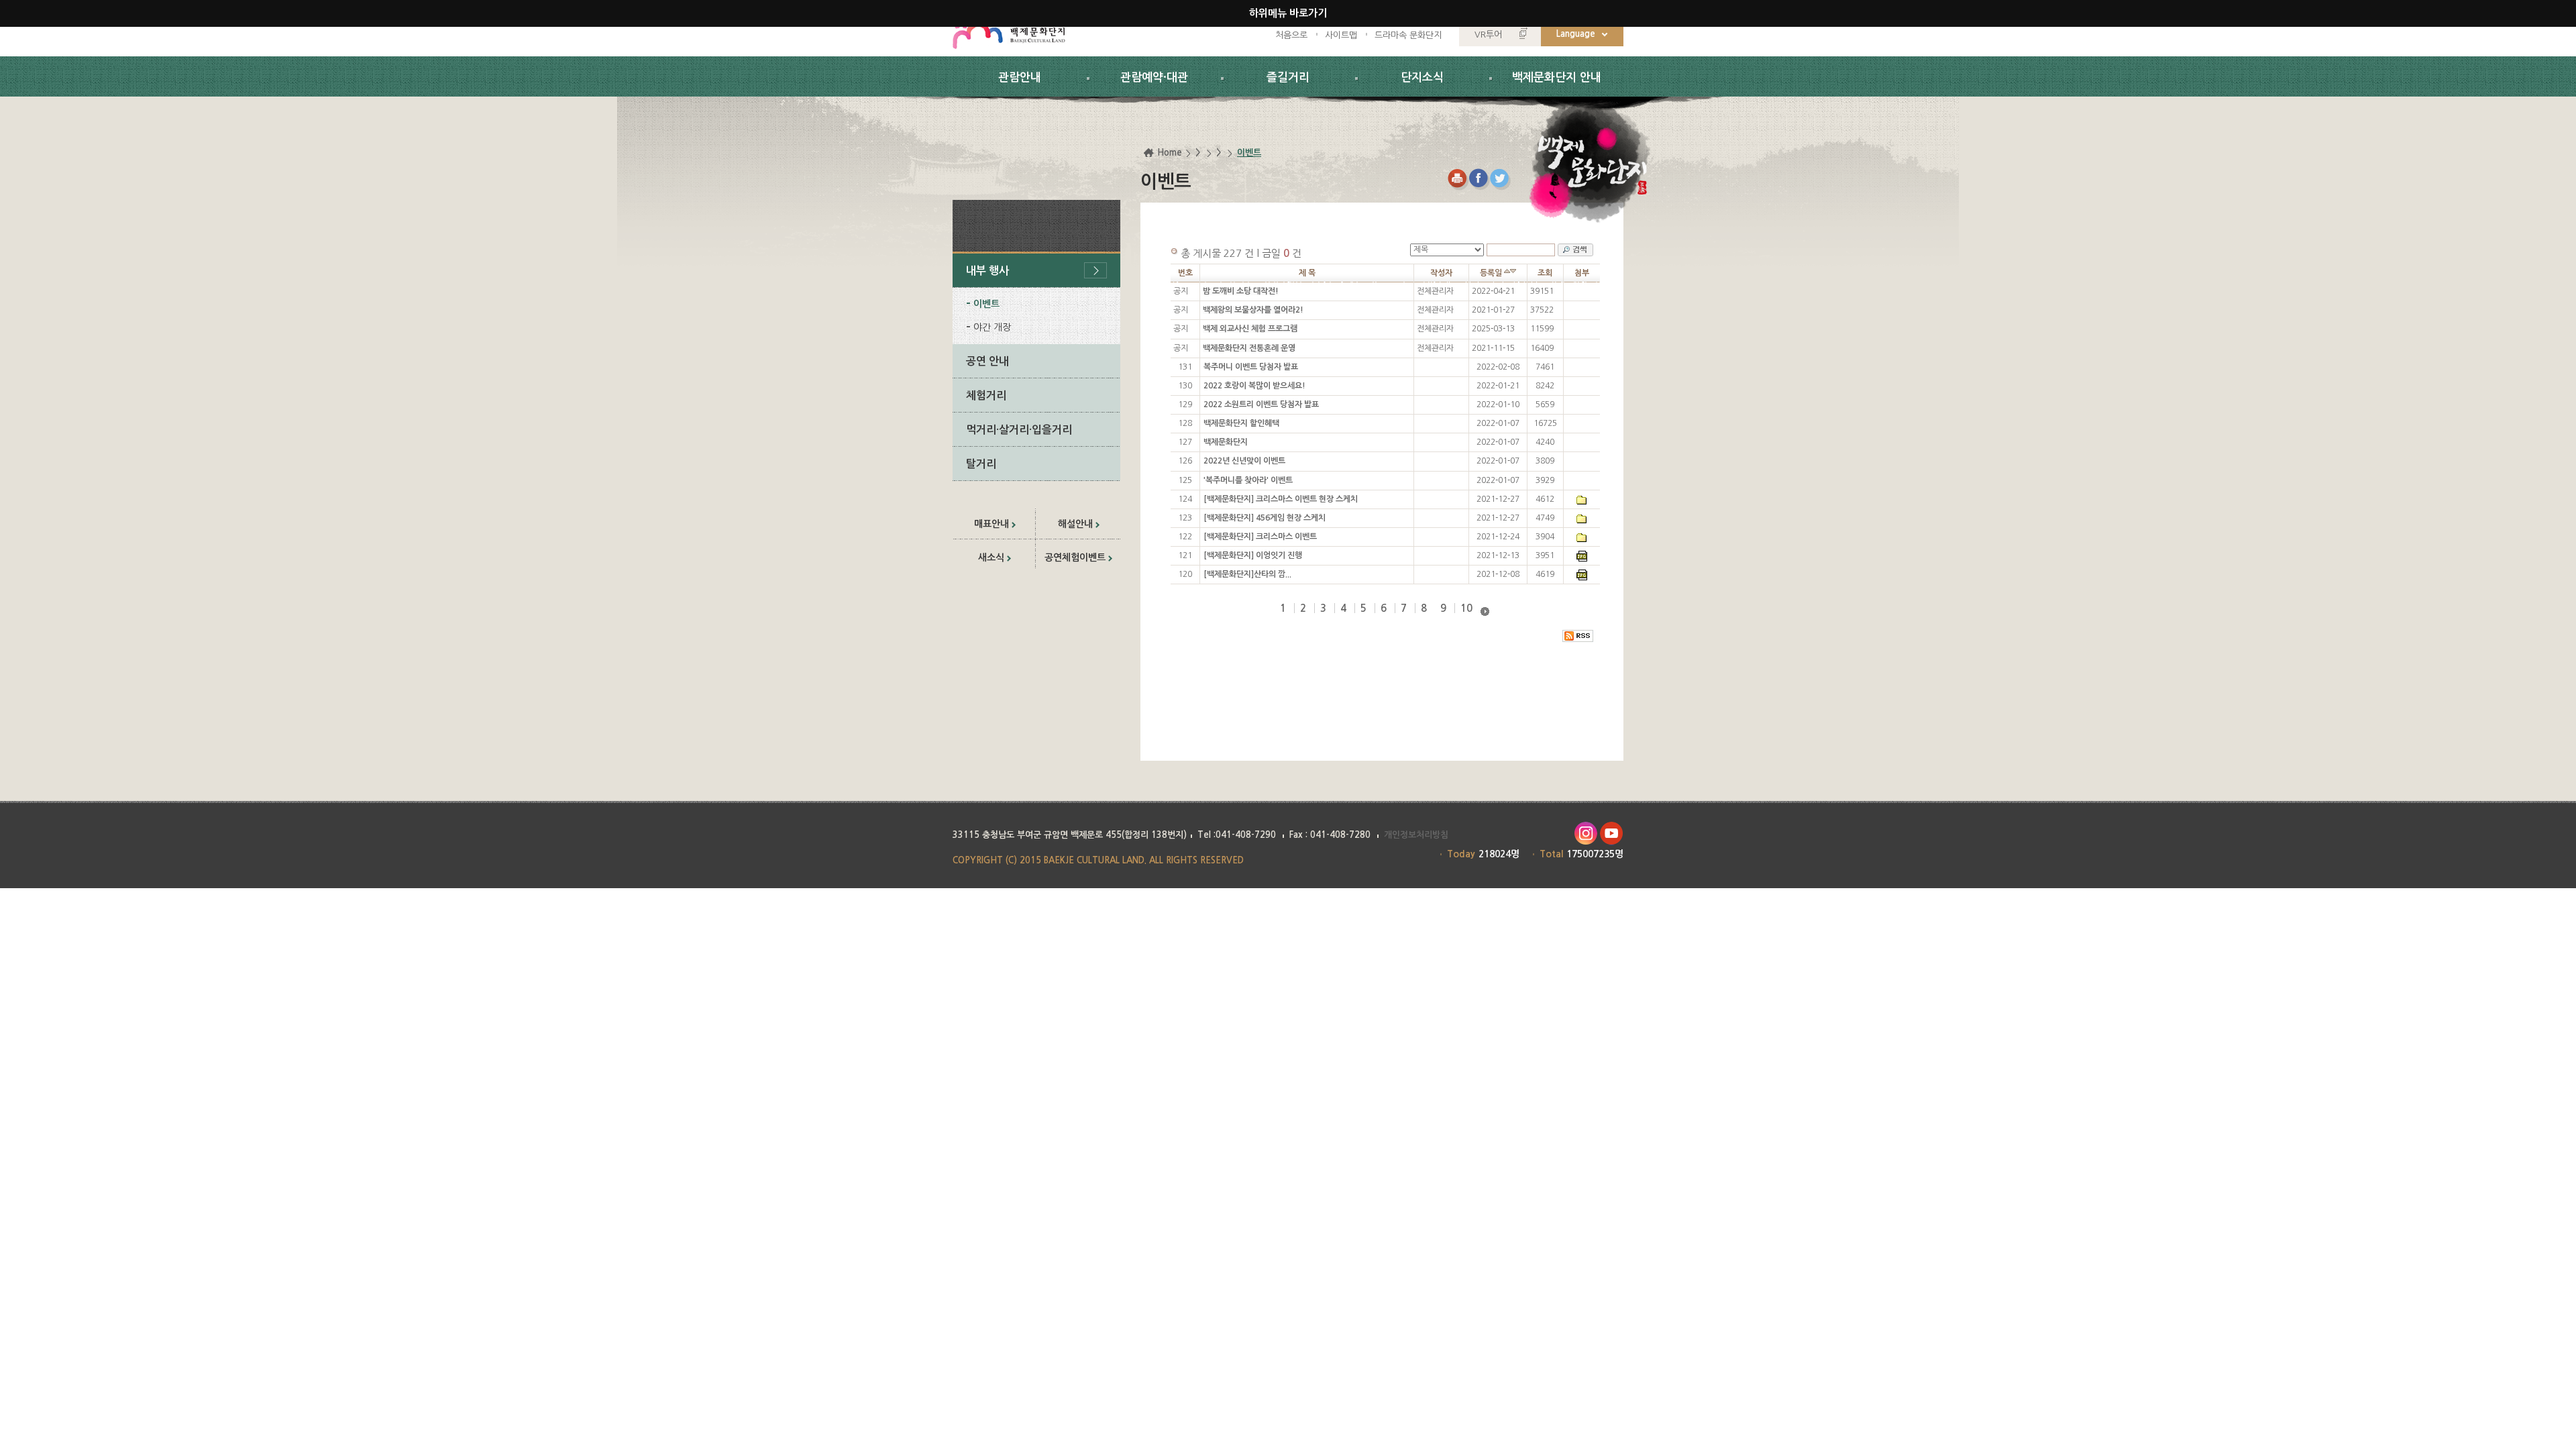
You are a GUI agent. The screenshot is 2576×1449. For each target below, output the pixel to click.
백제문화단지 (1226, 442)
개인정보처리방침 (1416, 835)
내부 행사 (987, 271)
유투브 (1612, 834)
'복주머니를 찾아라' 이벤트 (1248, 480)
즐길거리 (1288, 77)
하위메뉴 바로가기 (1288, 13)
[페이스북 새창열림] (1480, 179)
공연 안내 (987, 361)
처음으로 (1291, 35)
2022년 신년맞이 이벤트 (1244, 461)
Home (1170, 153)
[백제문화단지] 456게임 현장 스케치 (1265, 518)
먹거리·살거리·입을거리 (1019, 430)
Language (1576, 34)
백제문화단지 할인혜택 (1241, 423)
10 (1466, 608)
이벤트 (986, 304)
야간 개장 (992, 327)
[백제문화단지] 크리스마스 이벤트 (1260, 537)
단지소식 (1422, 77)
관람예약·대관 (1154, 77)
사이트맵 (1341, 35)
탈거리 (981, 464)
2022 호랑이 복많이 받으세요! (1254, 386)
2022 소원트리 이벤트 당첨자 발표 (1261, 405)
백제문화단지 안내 (1557, 77)
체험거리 (986, 395)
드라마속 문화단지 (1408, 35)
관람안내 (1020, 77)
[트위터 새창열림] (1501, 179)
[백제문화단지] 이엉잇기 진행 (1253, 555)
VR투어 (1488, 35)
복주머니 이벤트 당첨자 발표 (1251, 367)
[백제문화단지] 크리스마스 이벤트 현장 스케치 (1281, 499)
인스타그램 (1586, 834)
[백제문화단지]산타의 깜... (1247, 574)
